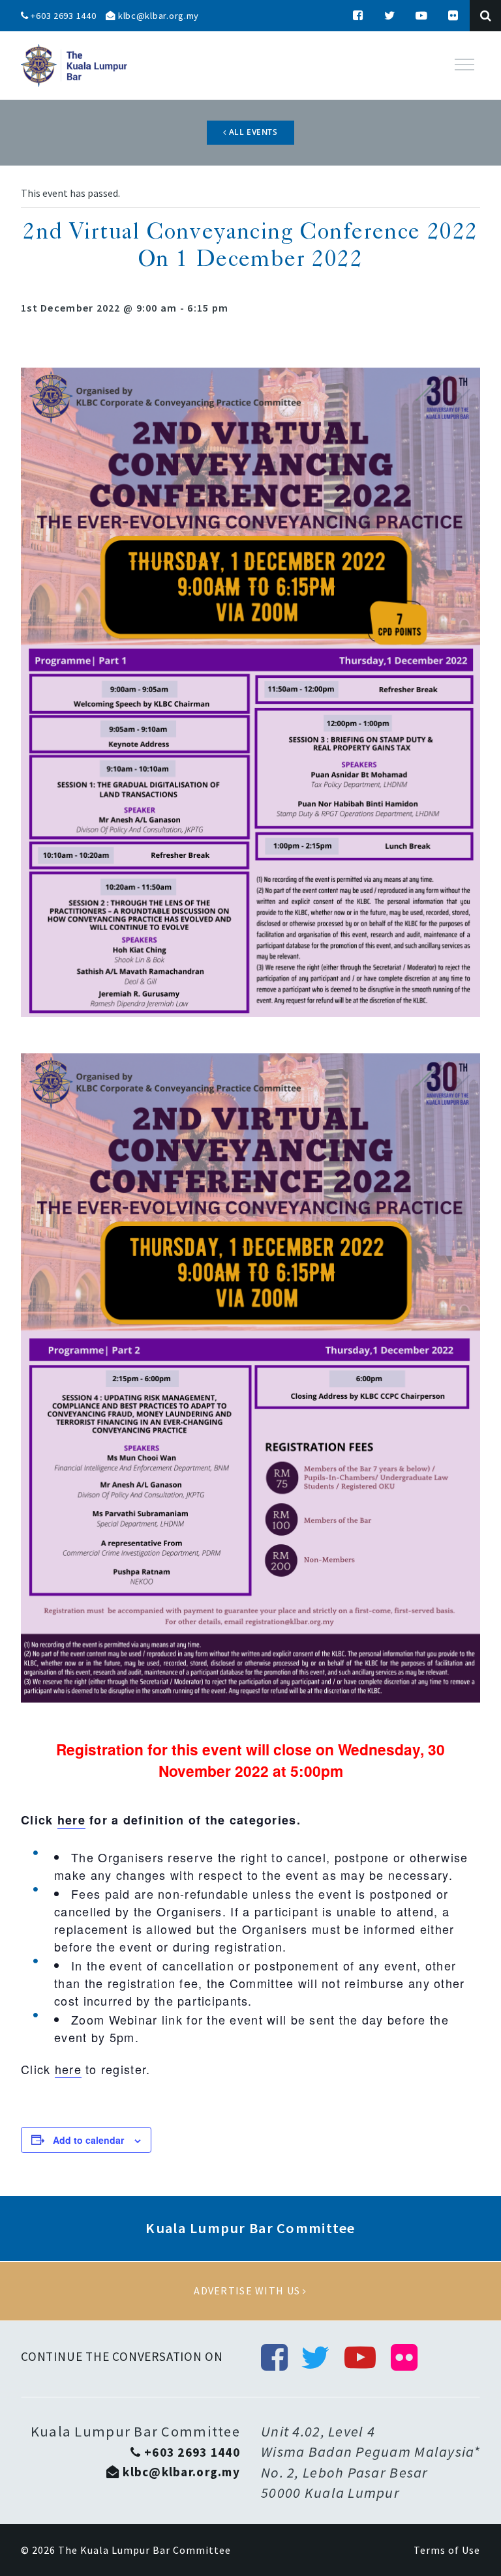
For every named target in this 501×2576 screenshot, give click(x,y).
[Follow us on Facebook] (358, 16)
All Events (252, 132)
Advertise (250, 2291)
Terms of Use (447, 2550)
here (71, 1820)
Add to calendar (88, 2140)
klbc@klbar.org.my (157, 16)
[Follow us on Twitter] (390, 16)
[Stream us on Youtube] (422, 16)
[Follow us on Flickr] (453, 16)
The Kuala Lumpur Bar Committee (144, 2550)
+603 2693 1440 (63, 16)
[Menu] (464, 65)
